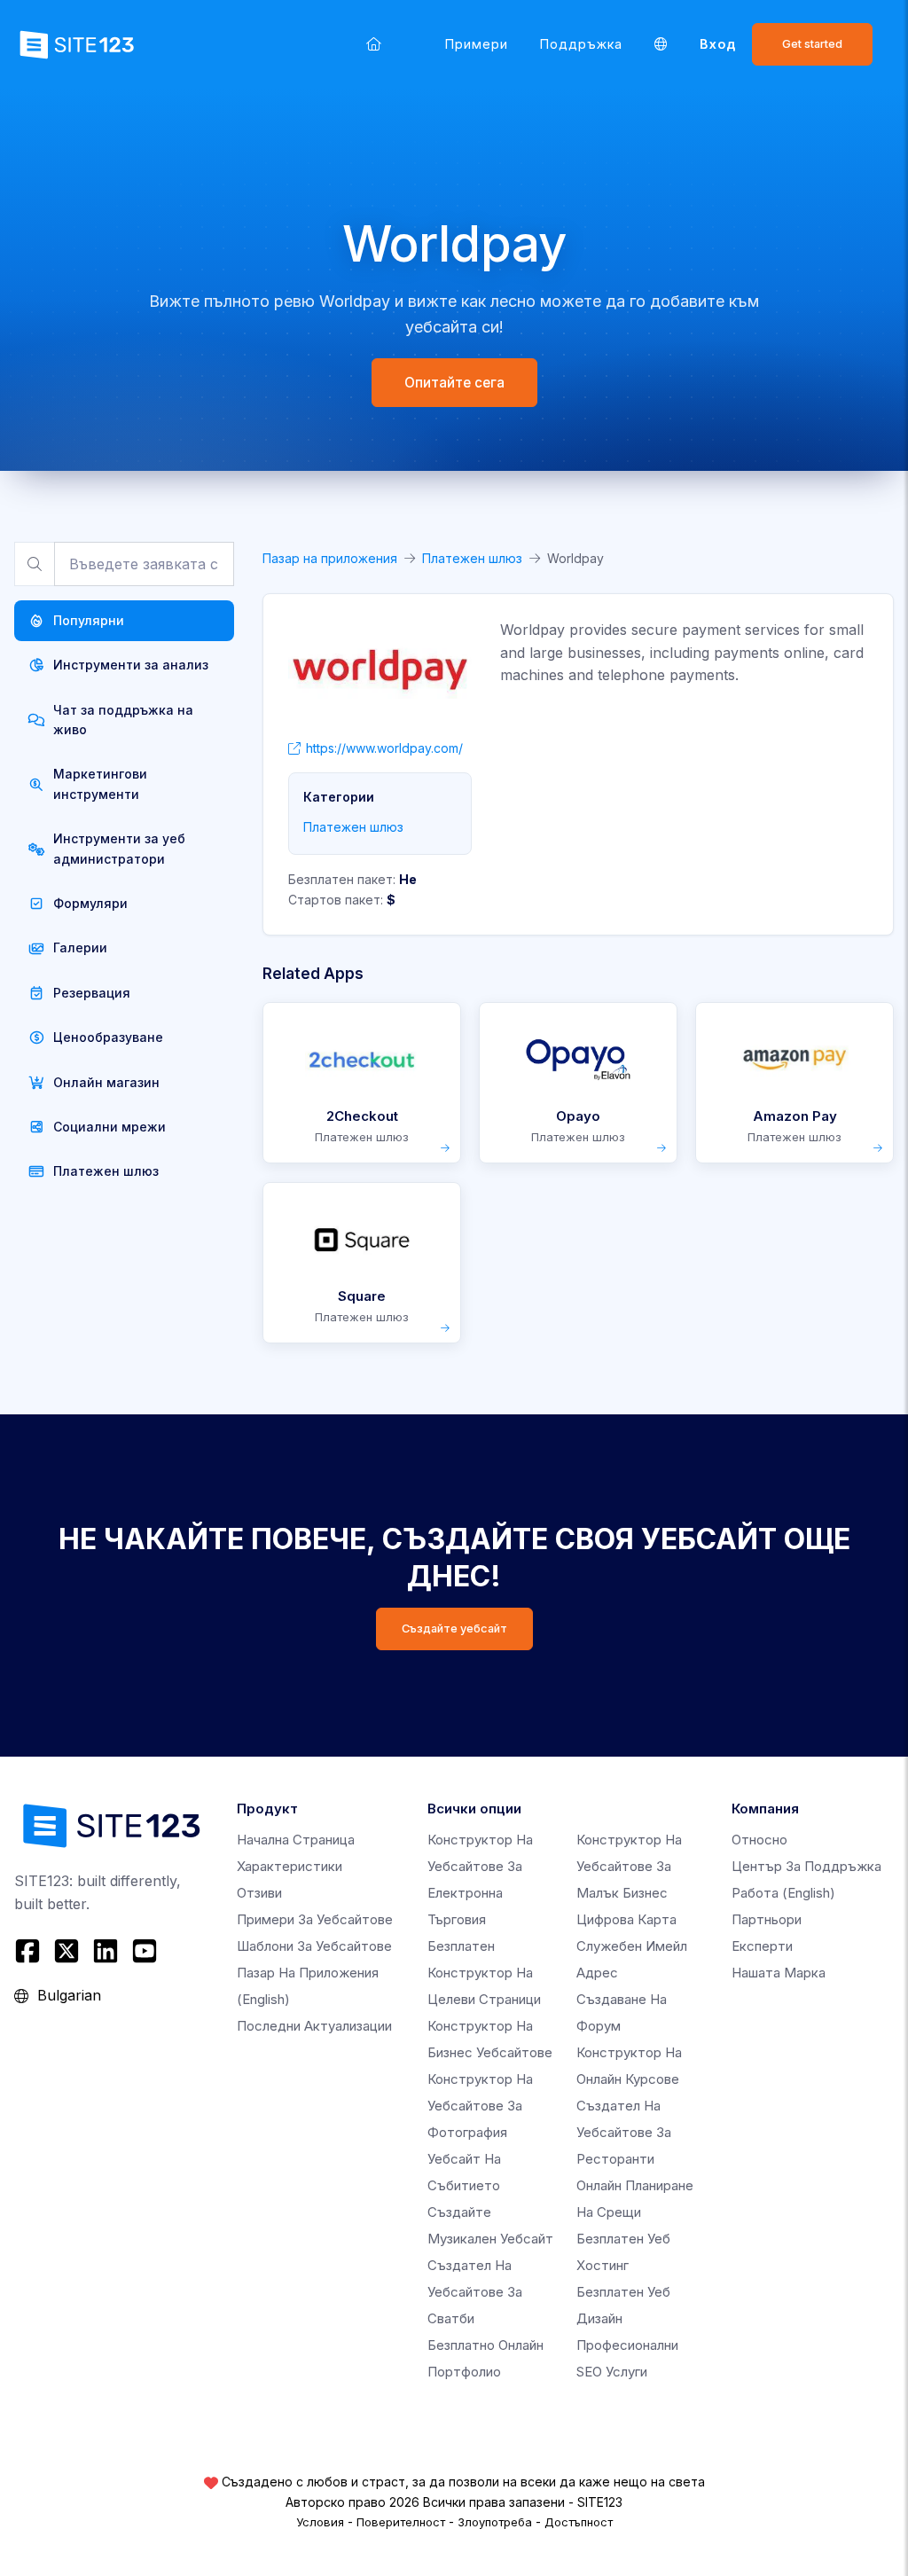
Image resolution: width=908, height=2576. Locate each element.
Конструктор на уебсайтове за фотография (480, 2106)
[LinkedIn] (106, 1951)
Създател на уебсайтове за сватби (475, 2292)
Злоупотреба (495, 2522)
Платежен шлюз (472, 558)
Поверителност (401, 2522)
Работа (783, 1893)
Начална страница (296, 1840)
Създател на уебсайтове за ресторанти (624, 2132)
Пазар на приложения (330, 558)
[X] (67, 1951)
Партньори (767, 1919)
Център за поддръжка (806, 1866)
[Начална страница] (374, 44)
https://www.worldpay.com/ (384, 748)
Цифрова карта (626, 1919)
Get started (812, 44)
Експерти (762, 1946)
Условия (320, 2522)
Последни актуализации (314, 2026)
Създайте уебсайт (454, 1629)
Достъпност (579, 2522)
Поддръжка (581, 44)
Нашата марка (779, 1973)
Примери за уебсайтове (315, 1919)
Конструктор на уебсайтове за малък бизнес (629, 1866)
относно (759, 1840)
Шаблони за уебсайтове (314, 1946)
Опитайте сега (454, 383)
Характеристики (290, 1866)
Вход (718, 44)
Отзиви (259, 1893)
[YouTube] (145, 1951)
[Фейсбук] (30, 1951)
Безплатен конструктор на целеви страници (484, 1973)
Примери (477, 44)
